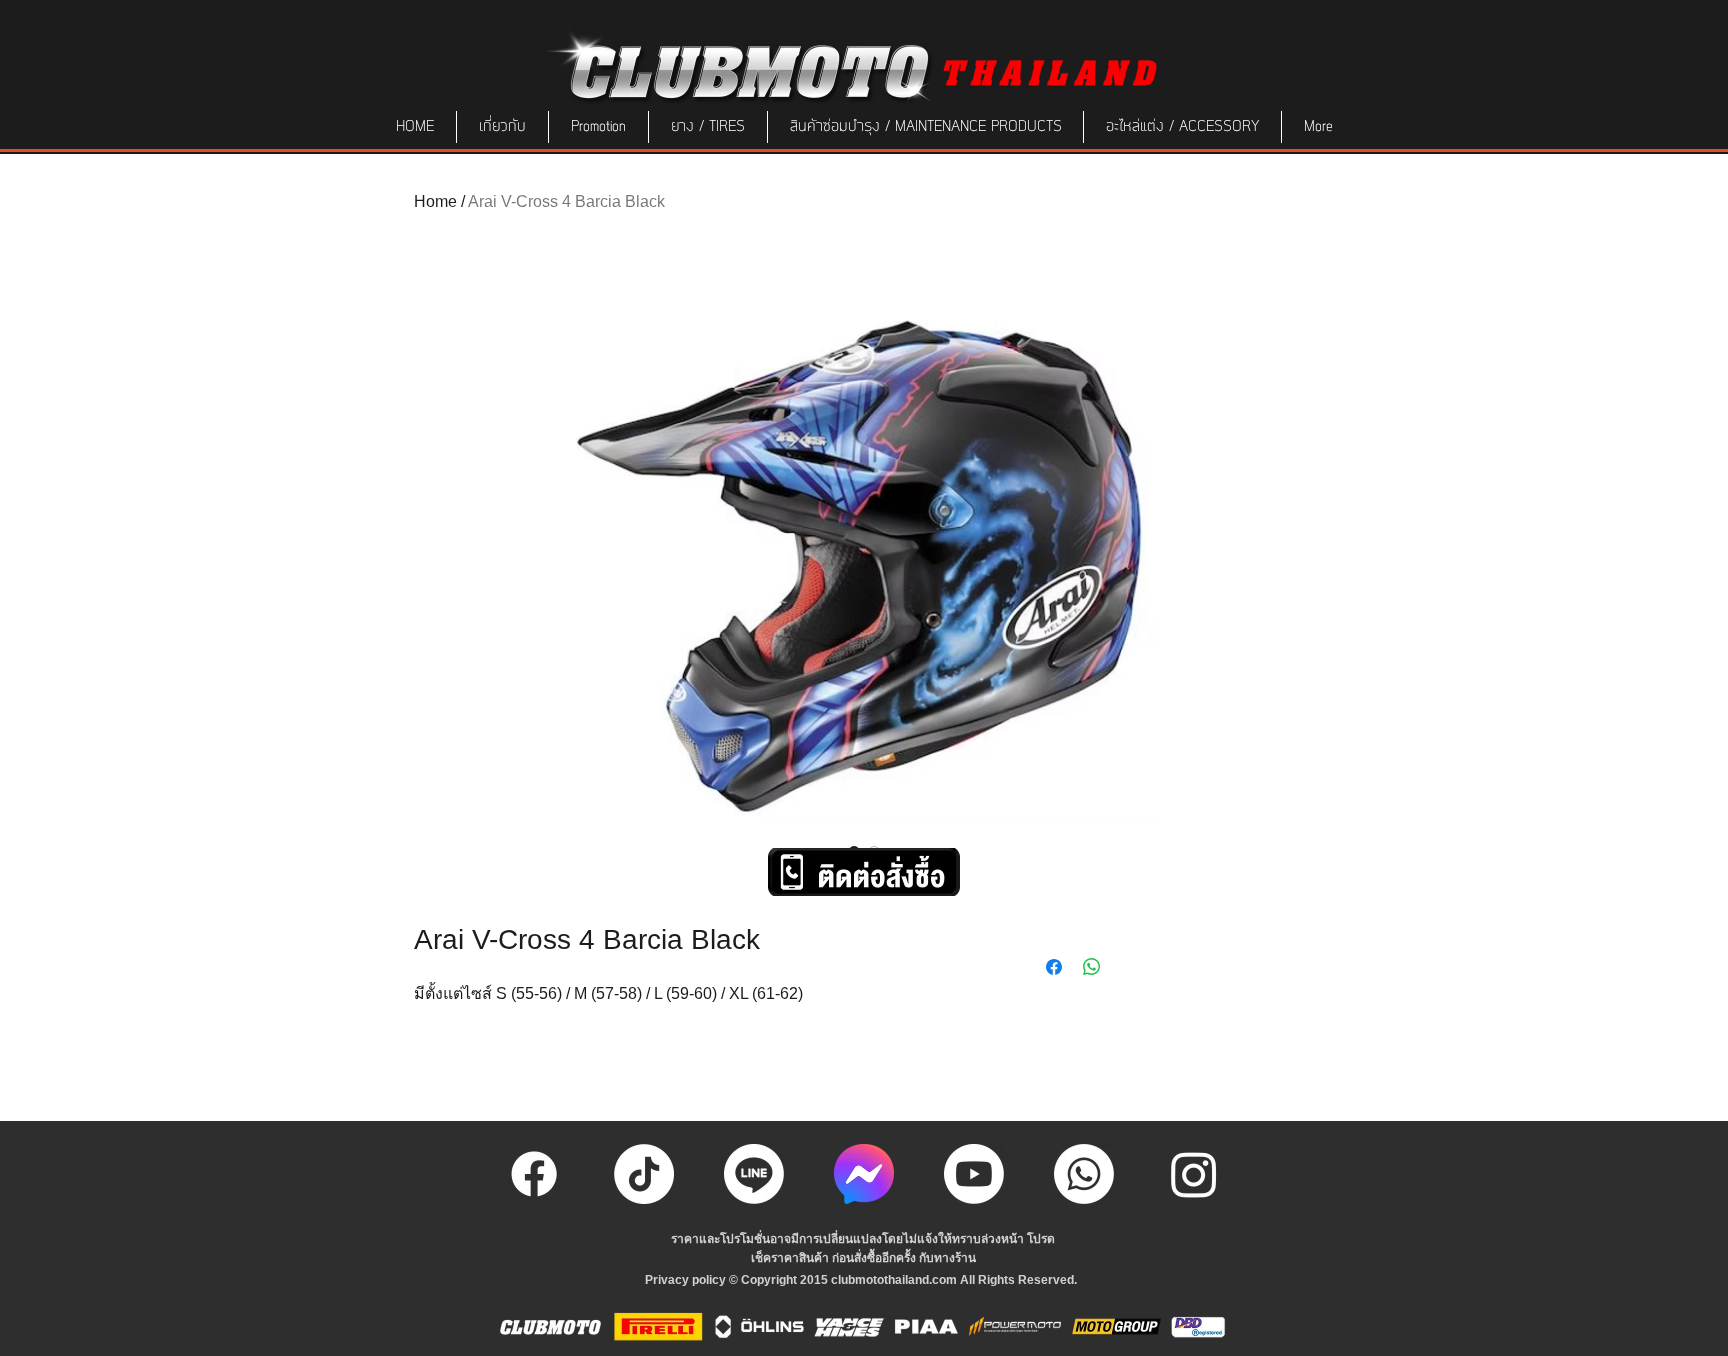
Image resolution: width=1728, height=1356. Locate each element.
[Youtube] (974, 1174)
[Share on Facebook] (1054, 967)
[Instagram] (1194, 1174)
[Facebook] (534, 1174)
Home (435, 201)
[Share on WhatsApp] (1092, 967)
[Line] (754, 1174)
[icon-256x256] (864, 1174)
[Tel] (1084, 1174)
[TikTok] (644, 1174)
